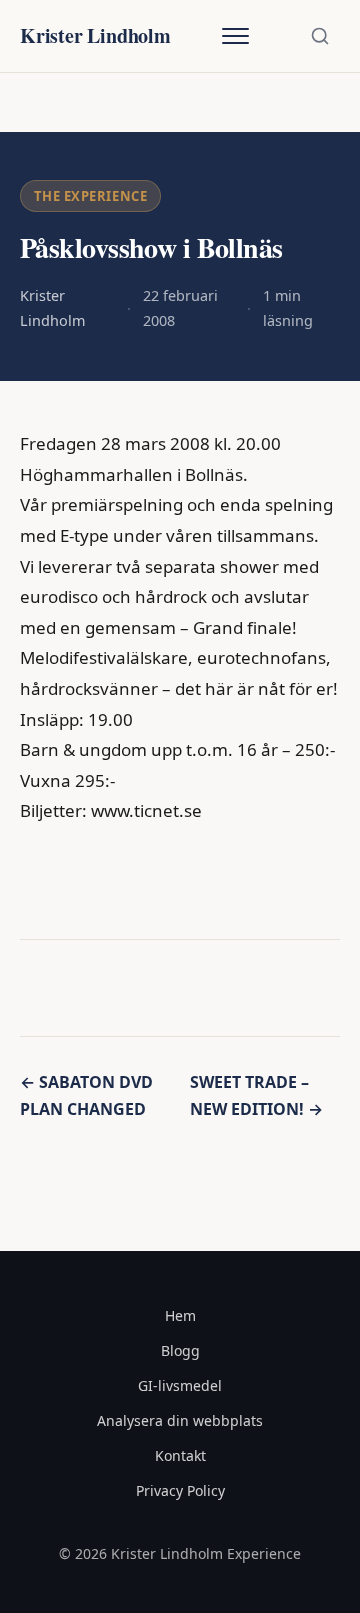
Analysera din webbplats (180, 1420)
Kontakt (180, 1455)
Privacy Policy (180, 1490)
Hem (180, 1315)
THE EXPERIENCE (90, 196)
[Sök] (320, 36)
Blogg (180, 1350)
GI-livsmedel (180, 1385)
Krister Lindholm (95, 35)
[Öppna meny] (235, 36)
